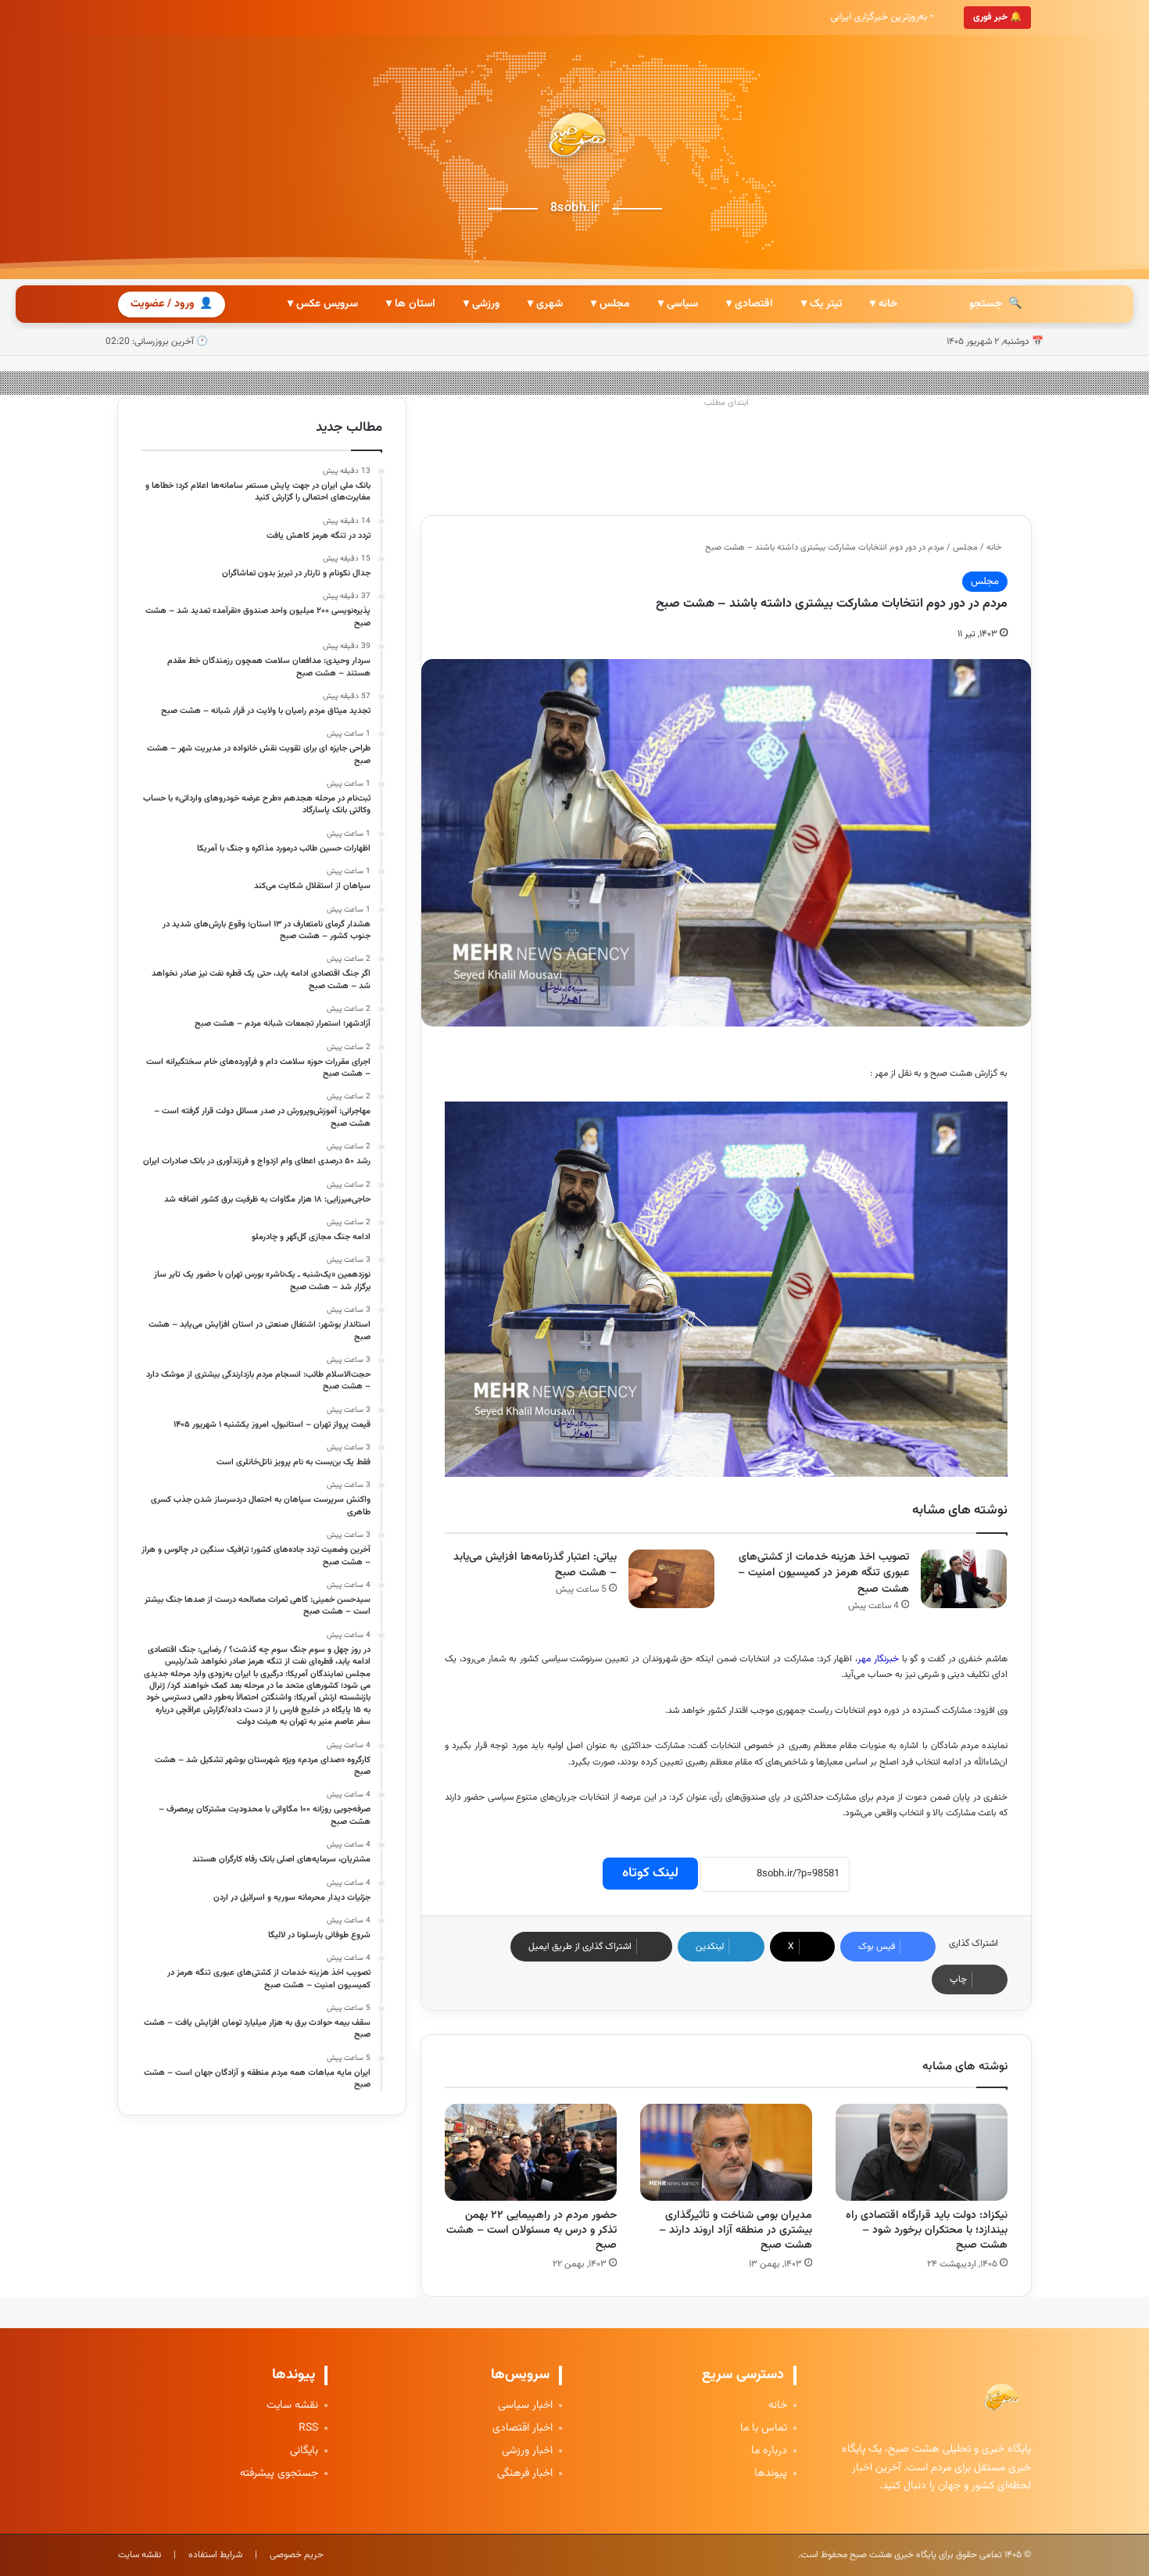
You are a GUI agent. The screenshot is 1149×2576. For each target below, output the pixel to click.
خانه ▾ (884, 304)
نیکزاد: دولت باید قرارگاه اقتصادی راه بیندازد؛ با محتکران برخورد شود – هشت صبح (927, 2230)
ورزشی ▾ (481, 304)
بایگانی (304, 2451)
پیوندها (771, 2474)
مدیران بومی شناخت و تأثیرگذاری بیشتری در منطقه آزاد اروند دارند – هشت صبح (736, 2230)
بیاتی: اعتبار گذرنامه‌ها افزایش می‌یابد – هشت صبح (535, 1566)
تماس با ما (764, 2429)
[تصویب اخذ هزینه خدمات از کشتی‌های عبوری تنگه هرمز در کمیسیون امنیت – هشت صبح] (964, 1579)
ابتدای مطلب (727, 403)
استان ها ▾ (411, 304)
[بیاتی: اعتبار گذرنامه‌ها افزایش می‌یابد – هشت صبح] (671, 1579)
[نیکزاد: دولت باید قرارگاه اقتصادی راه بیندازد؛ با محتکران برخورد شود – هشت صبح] (922, 2152)
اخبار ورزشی (527, 2451)
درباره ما (769, 2451)
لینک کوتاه (650, 1873)
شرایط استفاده (215, 2555)
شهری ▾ (545, 304)
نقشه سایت (292, 2406)
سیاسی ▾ (678, 304)
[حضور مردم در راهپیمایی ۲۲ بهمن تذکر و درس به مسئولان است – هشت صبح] (531, 2152)
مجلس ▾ (610, 304)
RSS (308, 2429)
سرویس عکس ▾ (323, 304)
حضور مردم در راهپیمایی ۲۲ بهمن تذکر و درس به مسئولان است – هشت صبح (532, 2230)
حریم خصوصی (297, 2555)
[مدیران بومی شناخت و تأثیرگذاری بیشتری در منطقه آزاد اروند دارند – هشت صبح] (726, 2152)
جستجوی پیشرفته (279, 2474)
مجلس (965, 548)
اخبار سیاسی (525, 2406)
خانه (995, 548)
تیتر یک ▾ (821, 304)
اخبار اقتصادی (523, 2429)
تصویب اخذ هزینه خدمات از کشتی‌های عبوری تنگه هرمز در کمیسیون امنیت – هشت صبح (823, 1573)
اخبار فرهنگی (525, 2474)
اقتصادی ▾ (750, 304)
